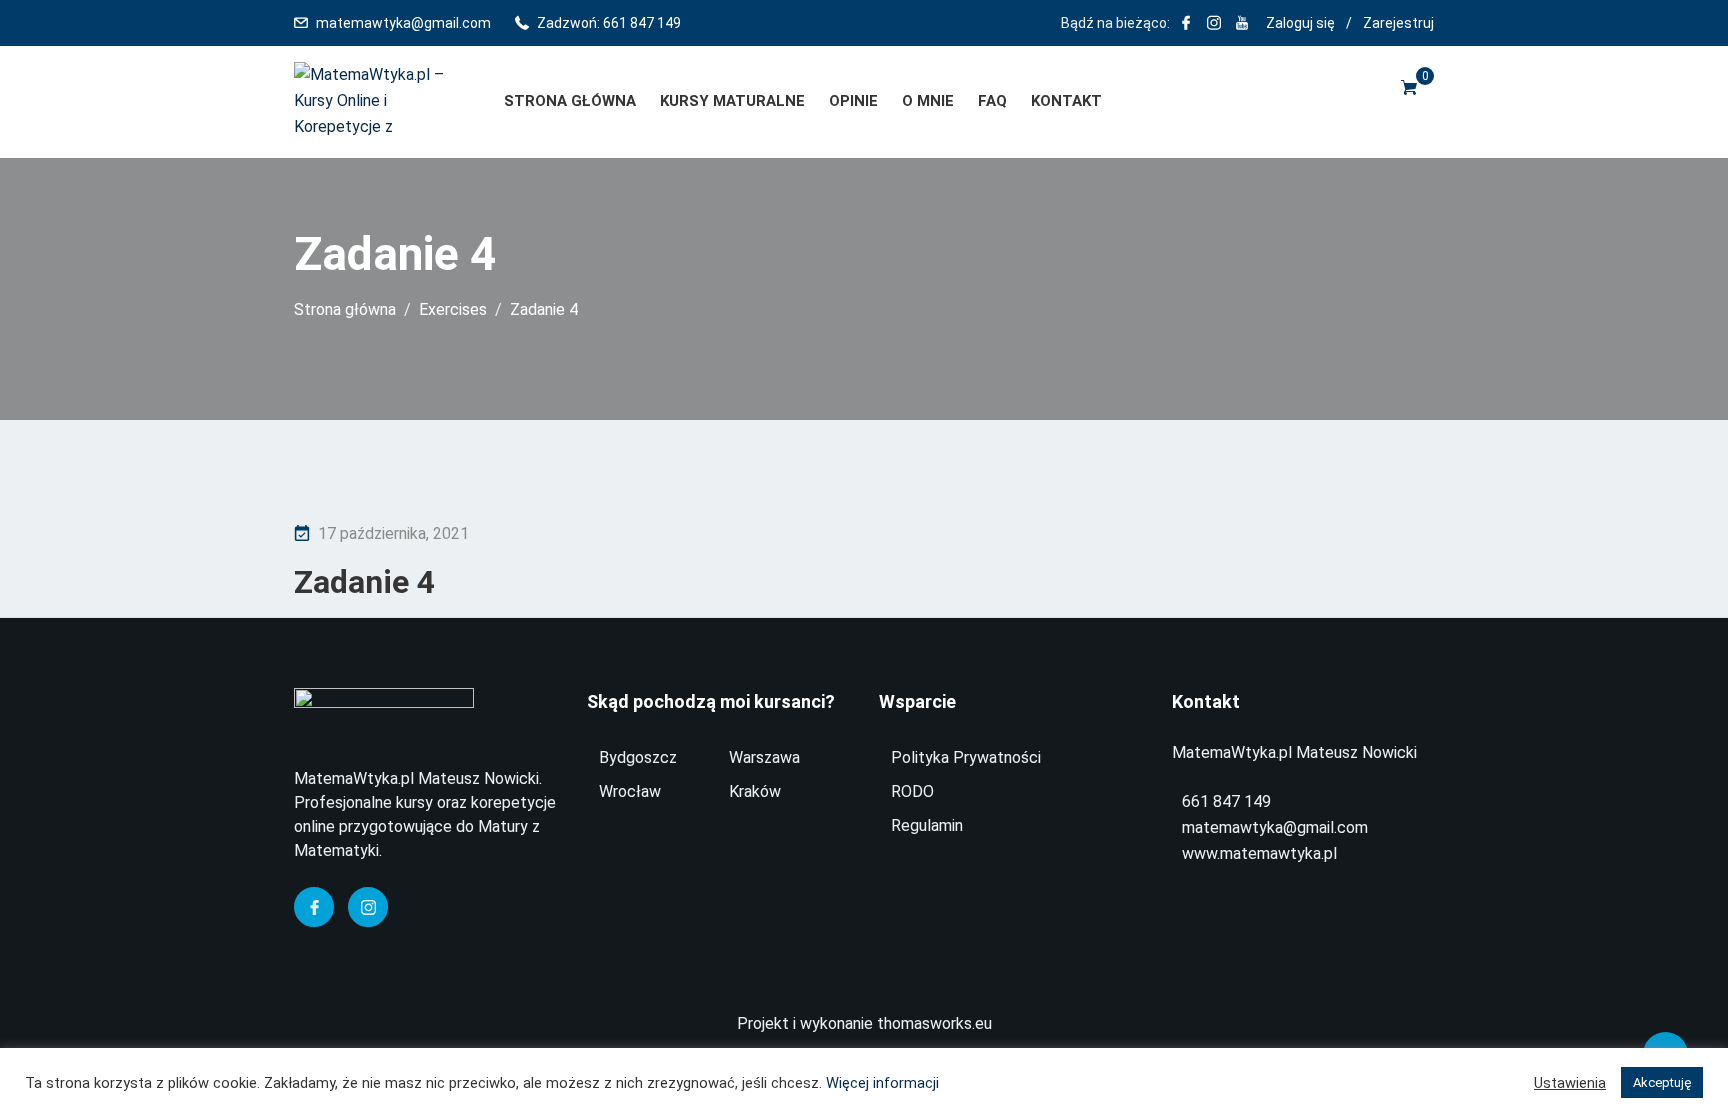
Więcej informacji (882, 1083)
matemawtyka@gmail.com (403, 23)
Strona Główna (570, 101)
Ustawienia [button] (1570, 1083)
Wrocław (630, 791)
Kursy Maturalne (732, 101)
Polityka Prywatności (966, 757)
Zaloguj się (1300, 23)
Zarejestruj (1398, 23)
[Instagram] (368, 907)
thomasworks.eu (934, 1023)
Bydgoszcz (638, 757)
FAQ (992, 101)
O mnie (928, 101)
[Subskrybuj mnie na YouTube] (1242, 23)
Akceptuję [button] (1662, 1082)
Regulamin (927, 825)
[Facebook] (314, 907)
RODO (912, 791)
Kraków (755, 791)
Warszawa (764, 757)
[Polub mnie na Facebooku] (1186, 23)
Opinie (853, 101)
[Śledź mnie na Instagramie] (1214, 23)
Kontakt (1066, 101)
